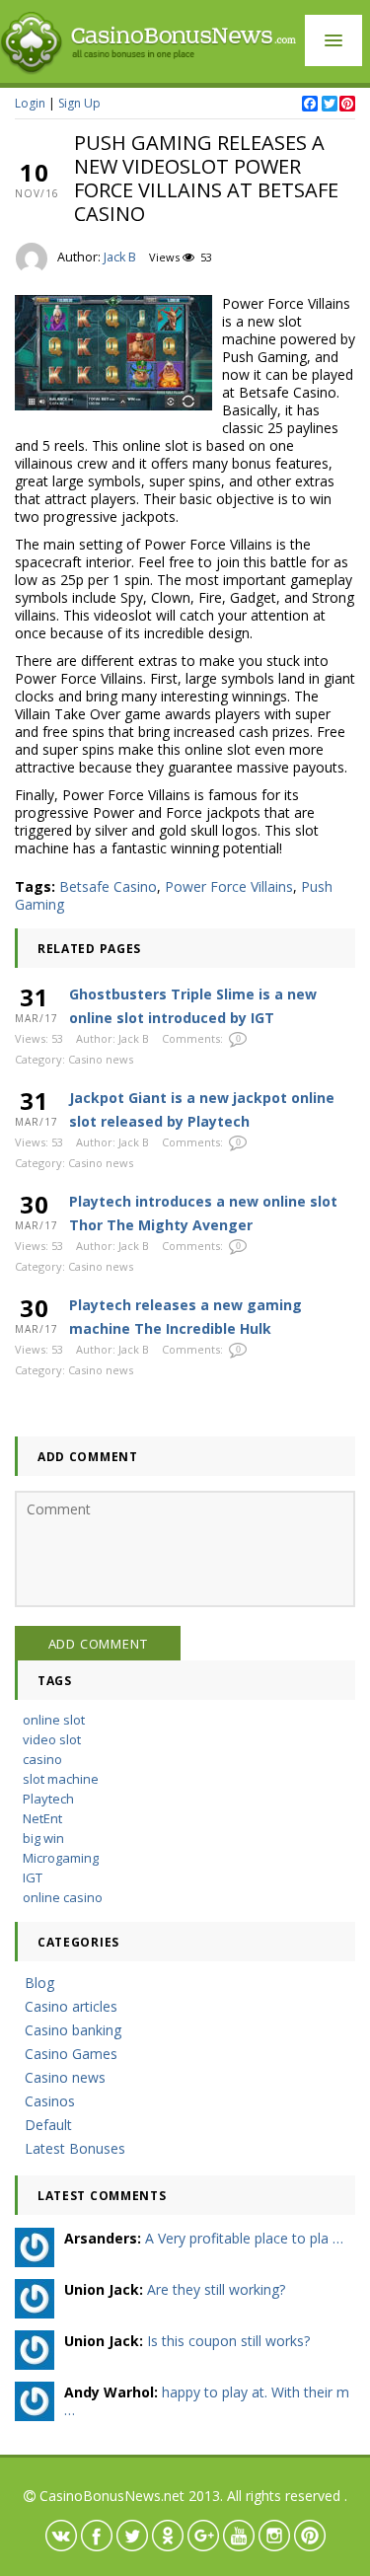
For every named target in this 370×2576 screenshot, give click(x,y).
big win (43, 1838)
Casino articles (71, 2006)
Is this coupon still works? (228, 2341)
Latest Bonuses (75, 2148)
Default (48, 2125)
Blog (39, 1983)
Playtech (48, 1799)
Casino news (101, 1059)
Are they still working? (216, 2289)
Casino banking (73, 2030)
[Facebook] (309, 105)
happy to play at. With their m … (207, 2401)
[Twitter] (329, 105)
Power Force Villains (229, 886)
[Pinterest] (346, 105)
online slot (54, 1720)
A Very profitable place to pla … (244, 2238)
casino (42, 1759)
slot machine (61, 1779)
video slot (52, 1739)
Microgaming (61, 1858)
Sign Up (79, 103)
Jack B (120, 257)
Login (30, 103)
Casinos (50, 2101)
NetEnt (42, 1818)
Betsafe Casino (108, 886)
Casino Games (71, 2054)
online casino (63, 1897)
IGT (33, 1877)
